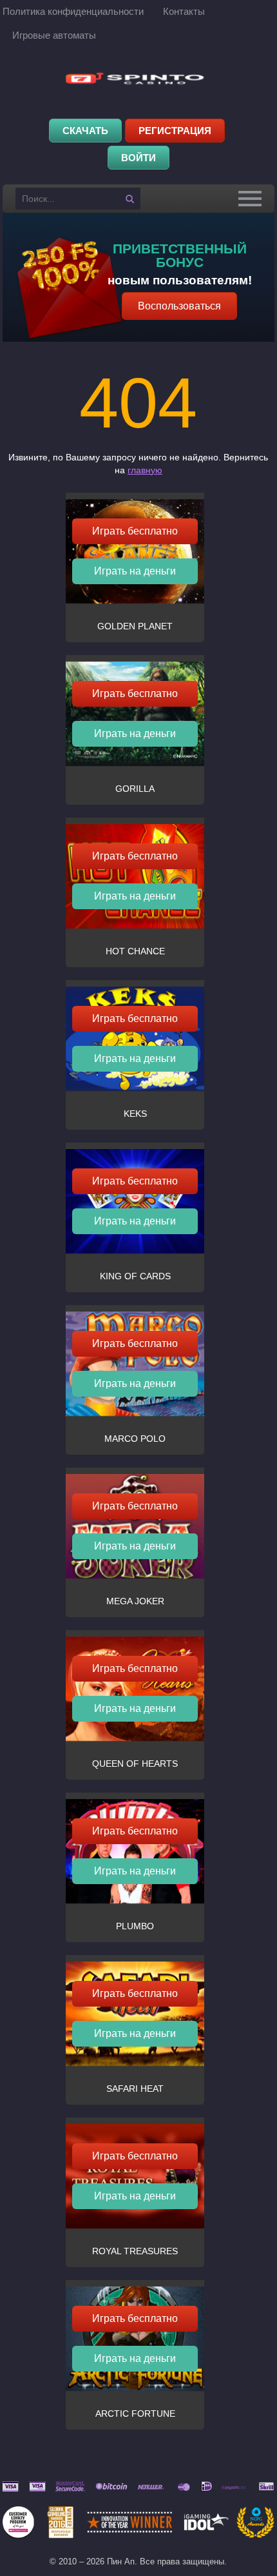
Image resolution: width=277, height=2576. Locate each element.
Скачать (85, 131)
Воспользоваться (179, 306)
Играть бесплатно (135, 531)
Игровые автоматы (54, 35)
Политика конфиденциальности (73, 11)
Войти (138, 158)
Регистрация (175, 131)
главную (145, 470)
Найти (129, 199)
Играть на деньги (135, 571)
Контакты (184, 11)
